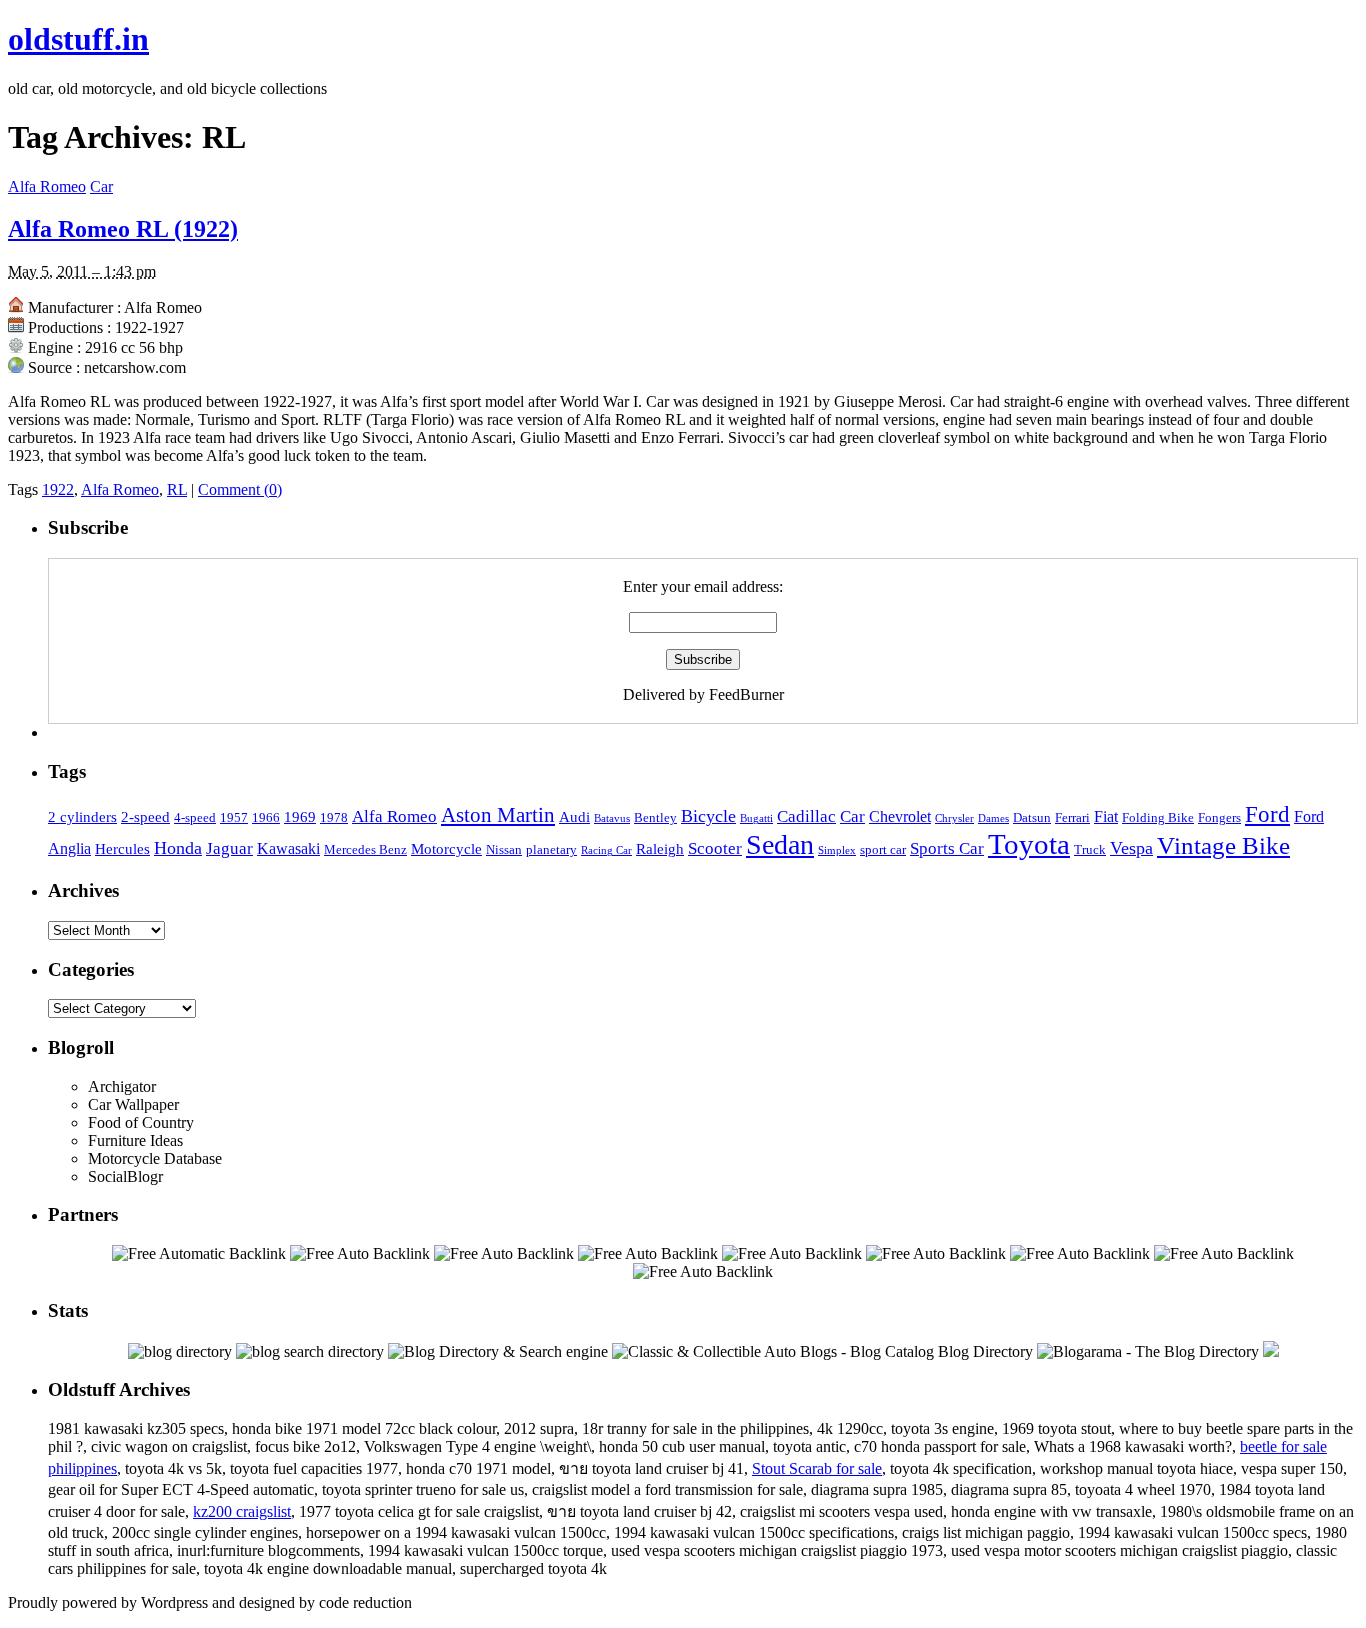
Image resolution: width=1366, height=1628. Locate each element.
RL (177, 489)
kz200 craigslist (242, 1511)
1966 (266, 818)
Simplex (837, 850)
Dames (993, 818)
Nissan (504, 850)
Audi (574, 817)
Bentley (655, 818)
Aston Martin (498, 815)
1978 (334, 818)
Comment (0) (240, 489)
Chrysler (954, 818)
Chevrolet (900, 816)
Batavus (612, 818)
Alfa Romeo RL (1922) (123, 229)
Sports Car (947, 848)
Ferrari (1072, 818)
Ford (1267, 814)
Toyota (1029, 844)
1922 (58, 489)
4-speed (195, 818)
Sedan (780, 844)
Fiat (1106, 816)
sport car (883, 850)
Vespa (1131, 848)
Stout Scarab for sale (817, 1468)
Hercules (122, 849)
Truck (1090, 850)
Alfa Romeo (47, 186)
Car (101, 186)
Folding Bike (1158, 818)
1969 (300, 817)
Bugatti (756, 818)
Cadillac (806, 816)
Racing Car (606, 850)
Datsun (1032, 818)
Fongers (1219, 818)
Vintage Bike (1223, 845)
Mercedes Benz (365, 850)
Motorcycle (446, 849)
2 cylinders (82, 817)
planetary (551, 850)
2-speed (145, 817)
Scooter (715, 848)
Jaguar (229, 848)
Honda (178, 848)
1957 (234, 818)
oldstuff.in (78, 39)
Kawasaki (288, 848)
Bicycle (708, 816)
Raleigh (660, 849)
